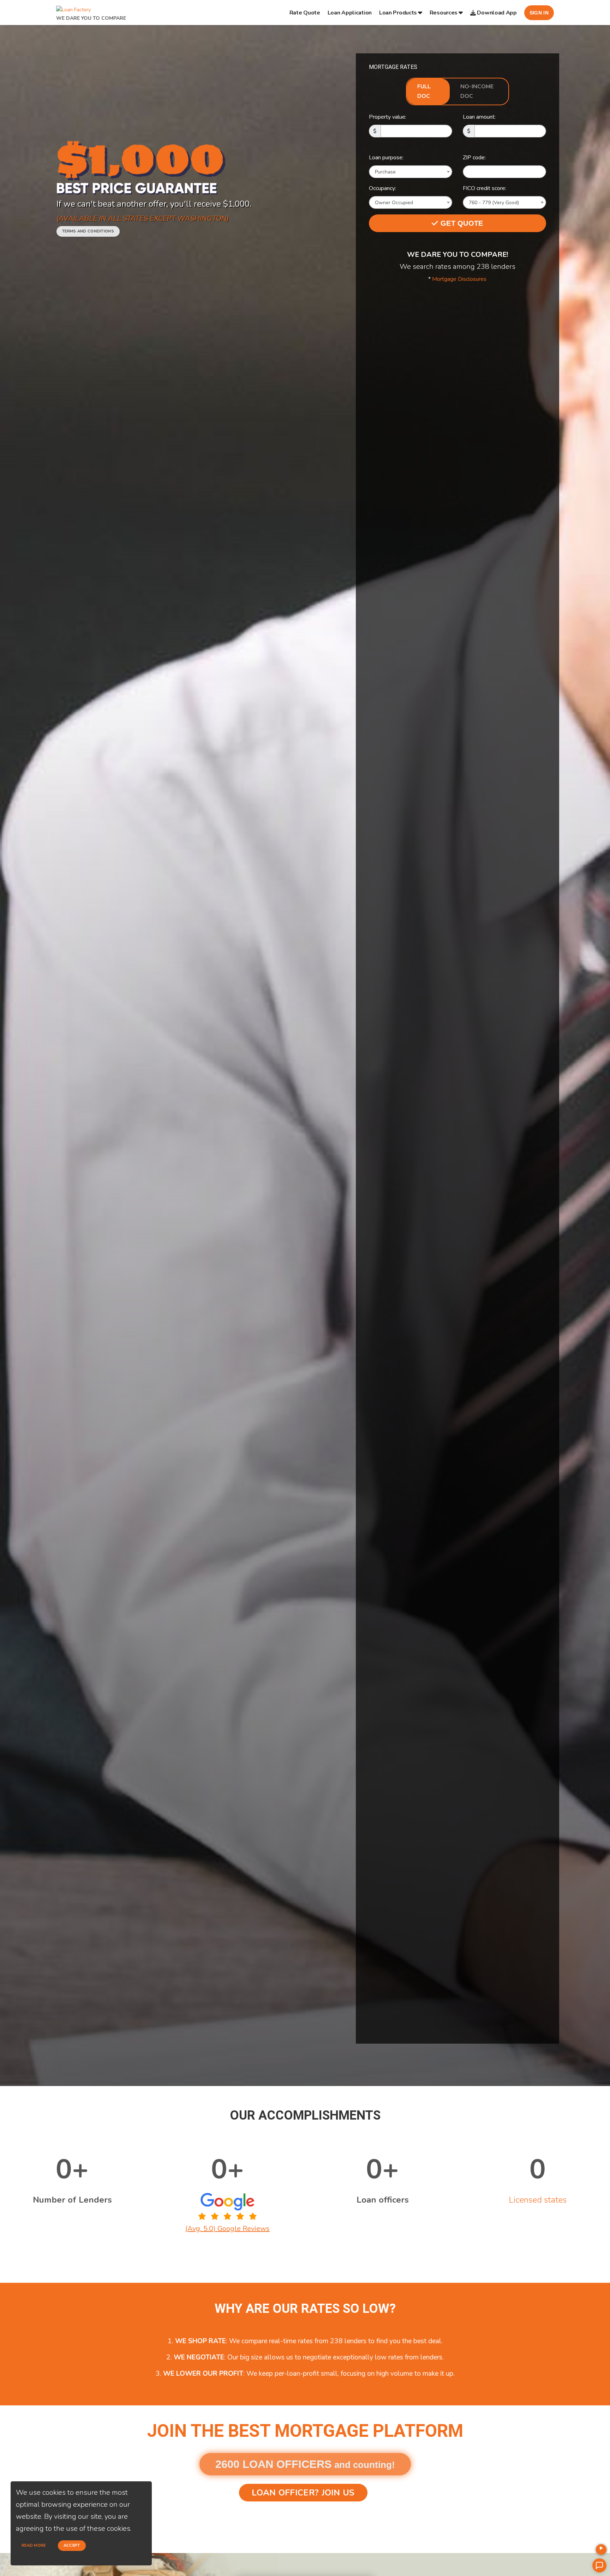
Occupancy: (382, 188)
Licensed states (538, 2200)
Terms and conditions (88, 231)
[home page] (73, 8)
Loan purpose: (386, 158)
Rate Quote (305, 13)
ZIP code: (474, 158)
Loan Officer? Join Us (303, 2493)
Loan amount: (479, 117)
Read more (34, 2545)
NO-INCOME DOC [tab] (477, 91)
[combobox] (411, 172)
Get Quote (461, 223)
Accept (72, 2545)
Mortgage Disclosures (459, 279)
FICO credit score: (485, 188)
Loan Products (398, 13)
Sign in (539, 13)
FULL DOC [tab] (424, 91)
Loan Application (350, 13)
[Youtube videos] (601, 2550)
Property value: (388, 117)
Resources (444, 13)
